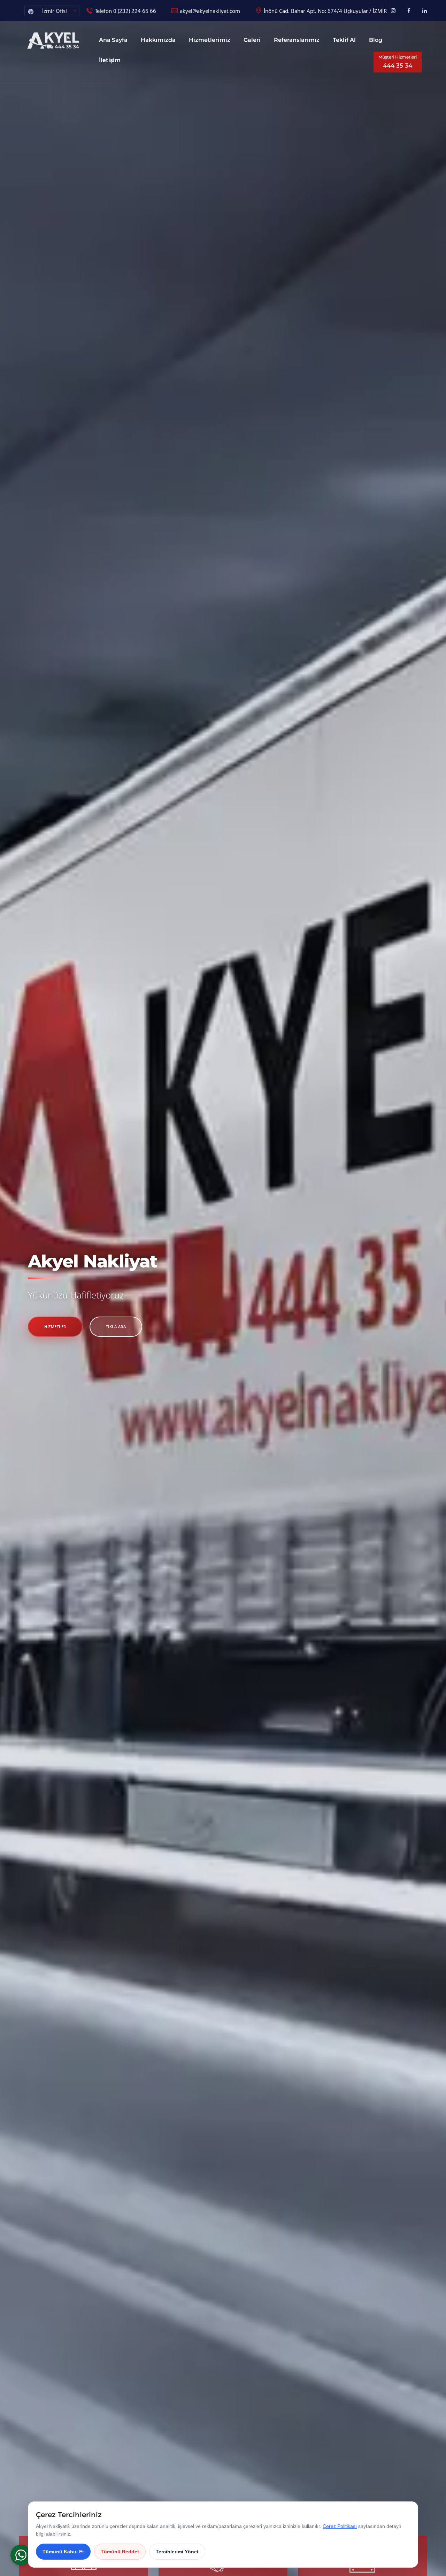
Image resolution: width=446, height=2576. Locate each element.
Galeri (252, 40)
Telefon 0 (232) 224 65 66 (125, 11)
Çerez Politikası (340, 2526)
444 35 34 (398, 62)
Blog (376, 40)
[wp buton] (21, 2555)
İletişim (110, 60)
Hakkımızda (158, 40)
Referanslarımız (297, 40)
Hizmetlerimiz (210, 40)
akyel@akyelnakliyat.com (210, 11)
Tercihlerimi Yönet (177, 2552)
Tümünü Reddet (120, 2552)
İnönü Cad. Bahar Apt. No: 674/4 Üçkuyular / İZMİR (325, 11)
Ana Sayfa (113, 40)
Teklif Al (344, 40)
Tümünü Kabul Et (63, 2552)
